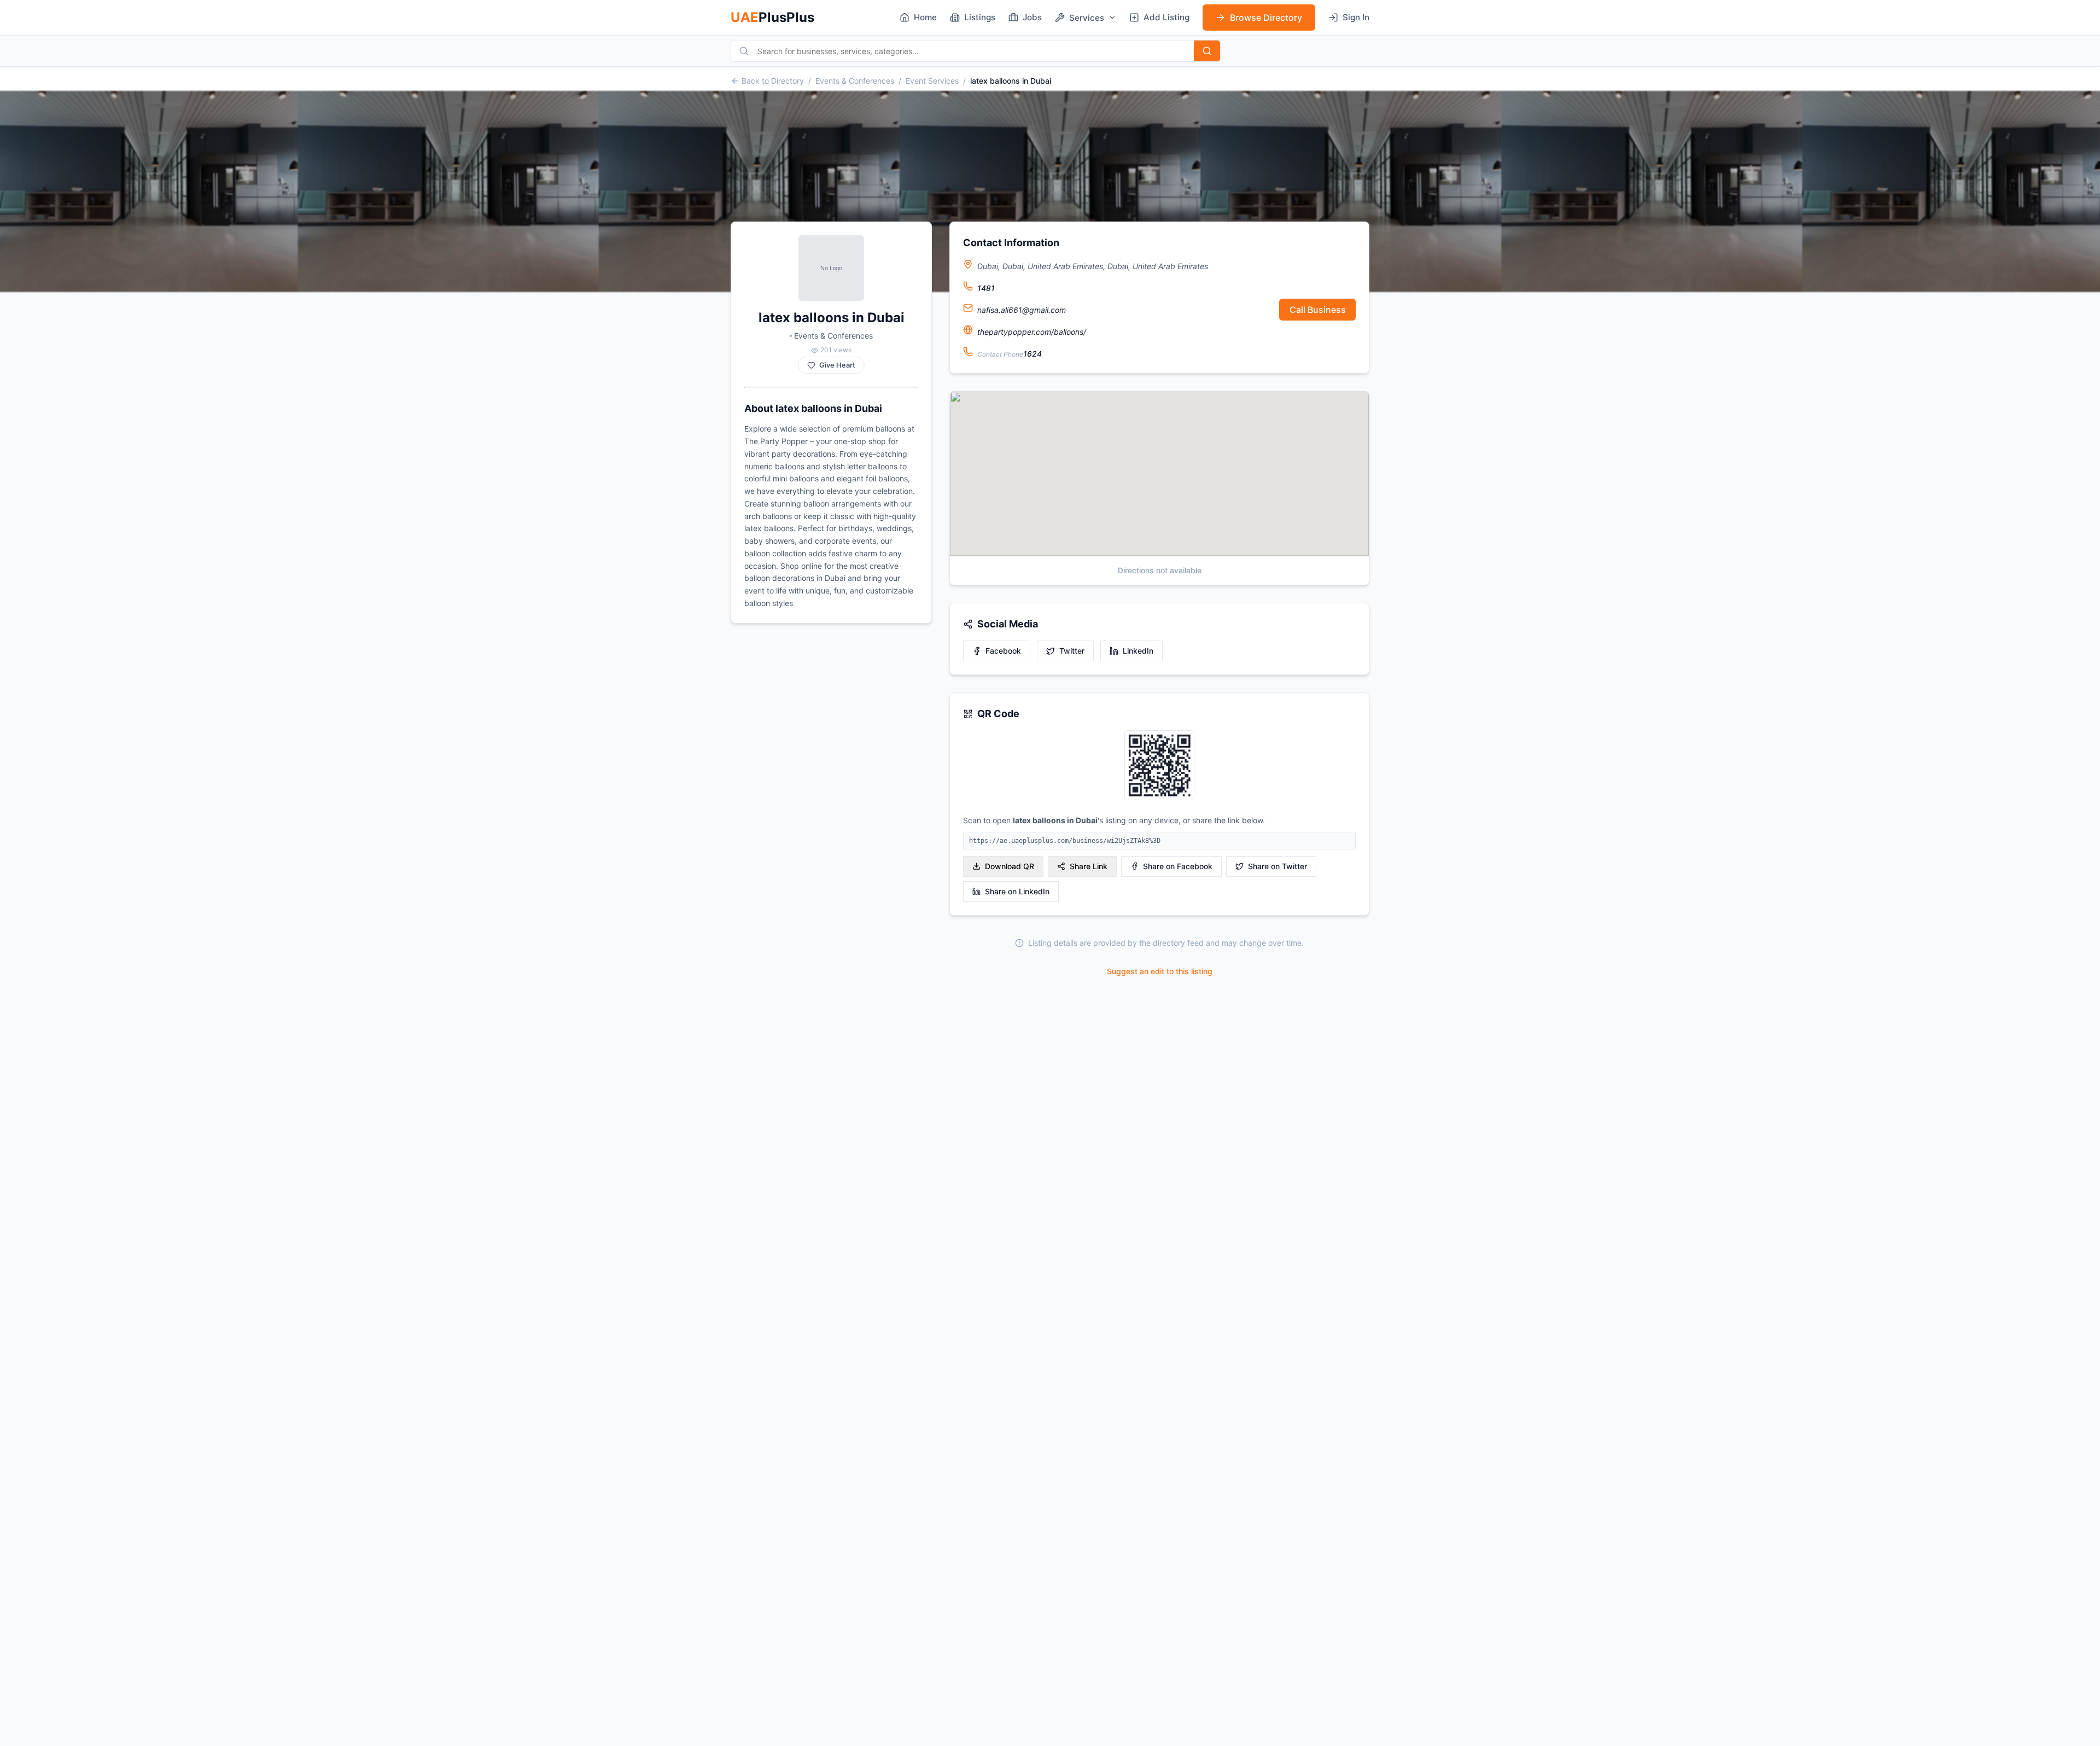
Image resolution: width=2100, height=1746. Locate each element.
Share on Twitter (1277, 866)
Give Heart (837, 365)
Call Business (1318, 310)
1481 (986, 288)
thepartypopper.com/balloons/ (1032, 332)
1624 (1032, 354)
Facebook (1003, 651)
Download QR (1010, 866)
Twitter (1072, 651)
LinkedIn (1138, 651)
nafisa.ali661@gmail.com (1022, 310)
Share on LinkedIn (1017, 891)
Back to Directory (773, 81)
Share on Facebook (1178, 866)
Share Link (1089, 866)
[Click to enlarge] (1159, 766)
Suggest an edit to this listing (1160, 971)
